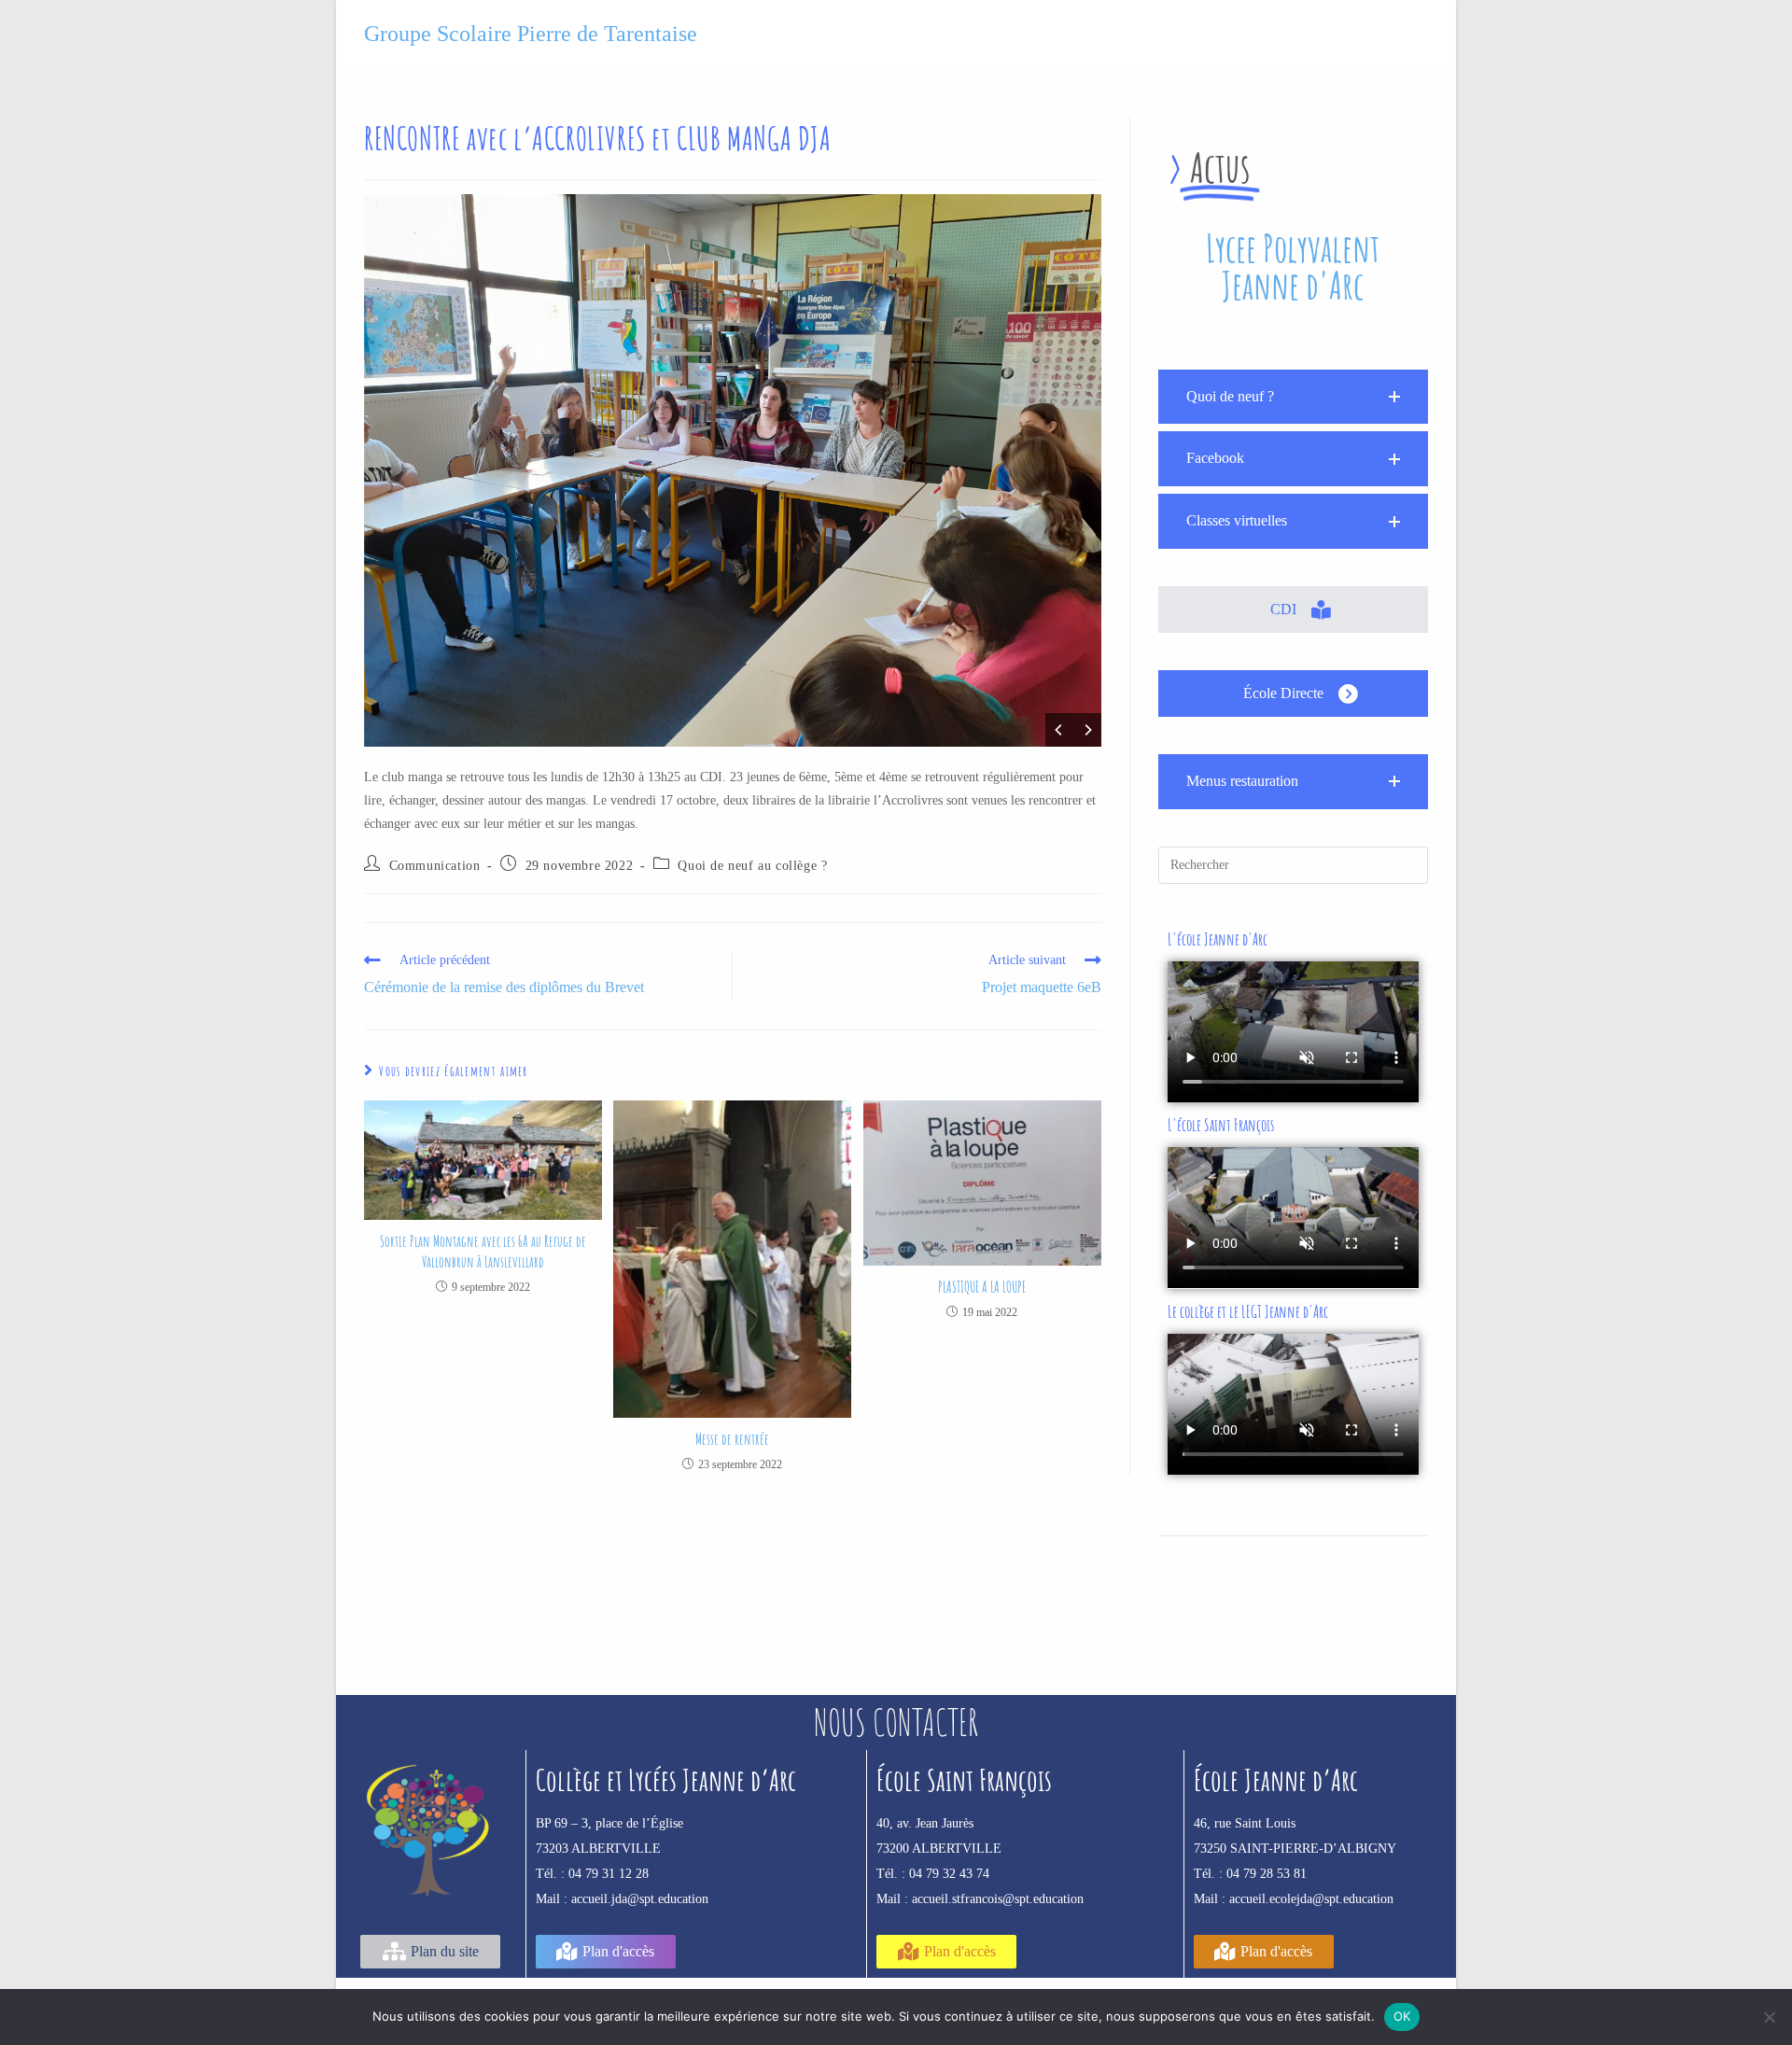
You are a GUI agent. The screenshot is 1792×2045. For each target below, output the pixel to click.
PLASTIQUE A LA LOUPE (982, 1287)
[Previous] (1059, 730)
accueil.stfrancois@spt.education (998, 1899)
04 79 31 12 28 (609, 1874)
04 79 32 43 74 (949, 1874)
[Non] (1769, 2017)
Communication (435, 866)
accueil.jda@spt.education (640, 1899)
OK (1402, 2016)
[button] (1293, 397)
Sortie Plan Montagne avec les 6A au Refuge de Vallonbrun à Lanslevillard (483, 1252)
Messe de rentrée (732, 1439)
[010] (832, 470)
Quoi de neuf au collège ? (752, 866)
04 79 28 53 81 (1267, 1874)
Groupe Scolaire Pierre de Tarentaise (531, 34)
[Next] (1087, 730)
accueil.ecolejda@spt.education (1311, 1899)
